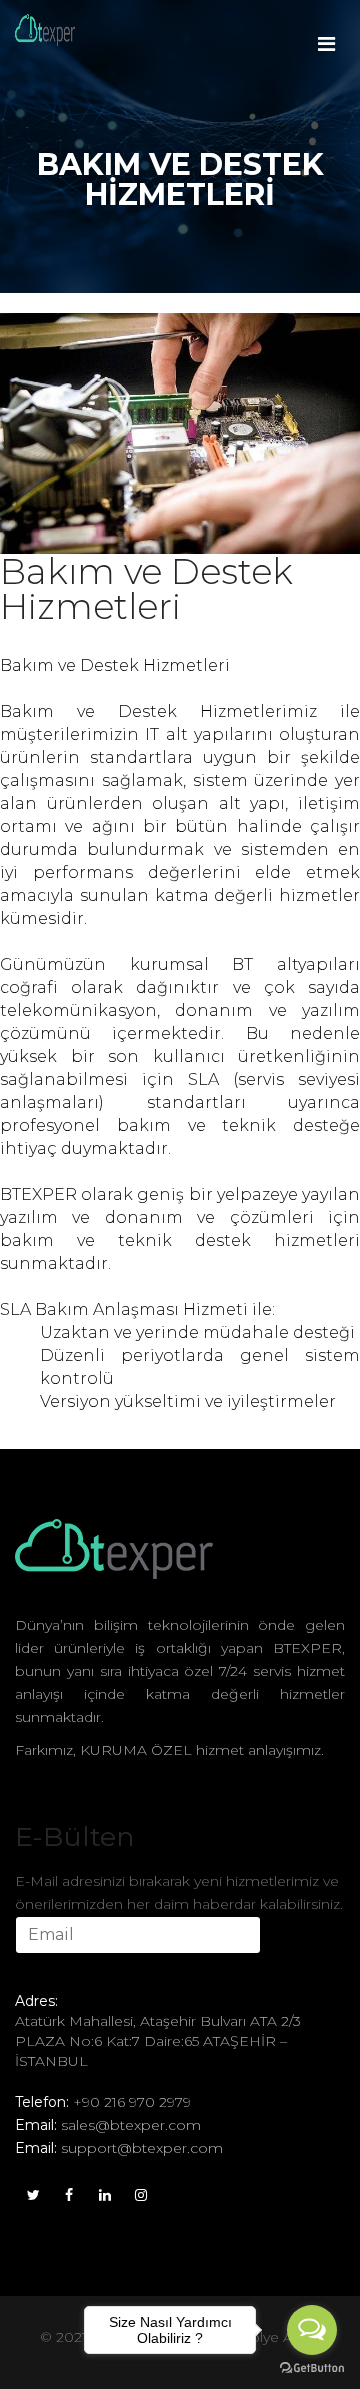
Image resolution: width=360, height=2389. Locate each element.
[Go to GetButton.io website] (312, 2368)
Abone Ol (68, 1971)
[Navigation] (326, 30)
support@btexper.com (142, 2148)
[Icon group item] (33, 2193)
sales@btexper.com (131, 2125)
